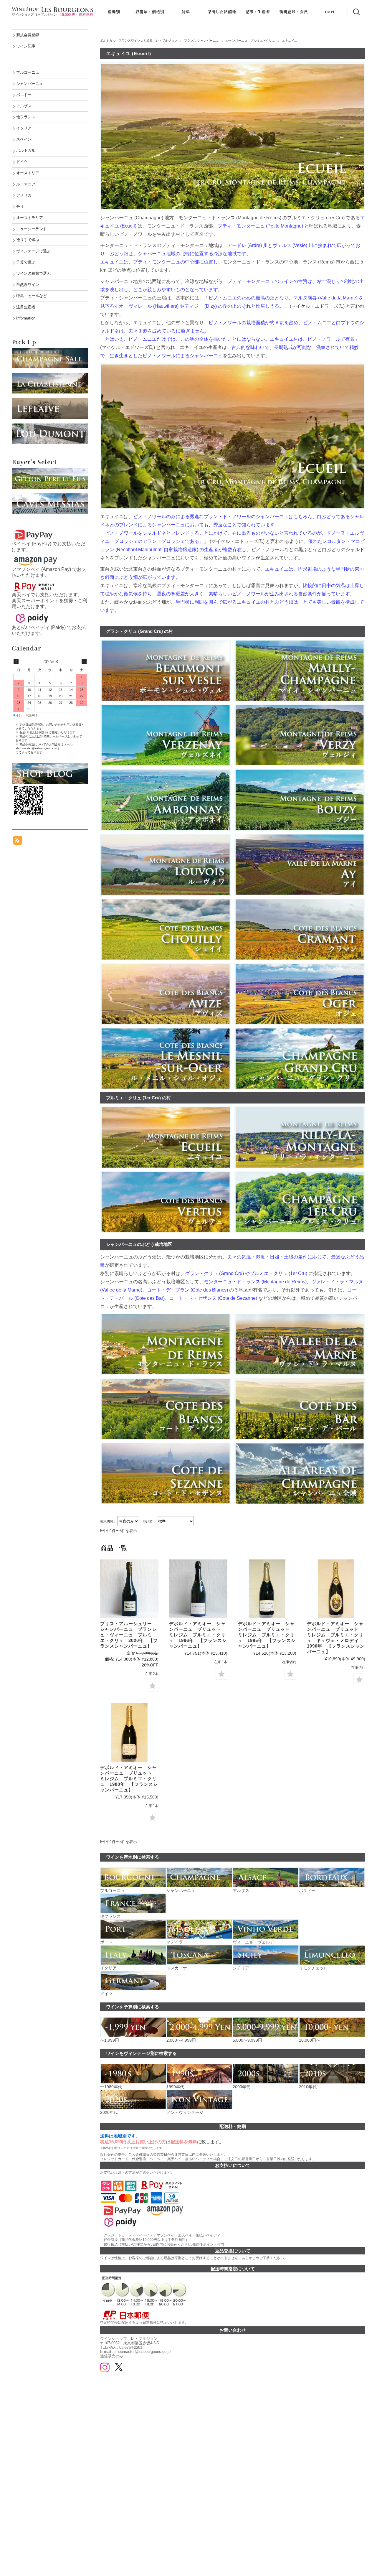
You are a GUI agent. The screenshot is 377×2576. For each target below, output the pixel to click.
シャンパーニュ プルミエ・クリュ (251, 41)
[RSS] (18, 842)
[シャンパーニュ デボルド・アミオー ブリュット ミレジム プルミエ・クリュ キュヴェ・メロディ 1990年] (336, 1589)
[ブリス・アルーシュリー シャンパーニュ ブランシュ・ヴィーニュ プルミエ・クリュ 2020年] (129, 1589)
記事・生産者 (258, 12)
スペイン (24, 139)
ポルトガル (26, 150)
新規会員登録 (28, 35)
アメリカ (24, 195)
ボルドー (24, 95)
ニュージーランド (32, 229)
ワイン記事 (26, 46)
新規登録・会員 (294, 12)
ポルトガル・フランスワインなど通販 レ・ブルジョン (139, 41)
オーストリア (28, 173)
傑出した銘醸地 (222, 12)
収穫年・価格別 (150, 12)
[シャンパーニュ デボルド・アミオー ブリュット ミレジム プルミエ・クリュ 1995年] (267, 1589)
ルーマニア (26, 184)
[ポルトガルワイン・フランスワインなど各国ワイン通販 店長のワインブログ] (50, 766)
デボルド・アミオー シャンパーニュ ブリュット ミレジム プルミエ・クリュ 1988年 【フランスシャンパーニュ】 (129, 1779)
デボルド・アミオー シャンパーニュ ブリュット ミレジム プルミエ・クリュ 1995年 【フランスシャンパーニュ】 (267, 1635)
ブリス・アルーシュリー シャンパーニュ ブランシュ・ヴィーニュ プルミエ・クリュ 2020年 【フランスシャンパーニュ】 (129, 1635)
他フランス (26, 117)
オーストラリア (30, 218)
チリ (20, 206)
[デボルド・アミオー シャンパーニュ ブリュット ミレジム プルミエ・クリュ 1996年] (198, 1589)
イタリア (24, 128)
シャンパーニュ (30, 84)
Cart (330, 12)
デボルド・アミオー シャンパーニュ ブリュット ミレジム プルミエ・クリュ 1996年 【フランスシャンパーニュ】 (198, 1635)
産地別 (114, 12)
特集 (186, 12)
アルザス (24, 106)
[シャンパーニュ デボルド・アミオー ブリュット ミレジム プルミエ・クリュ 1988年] (129, 1732)
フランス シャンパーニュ (202, 41)
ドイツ (22, 162)
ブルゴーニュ (28, 72)
